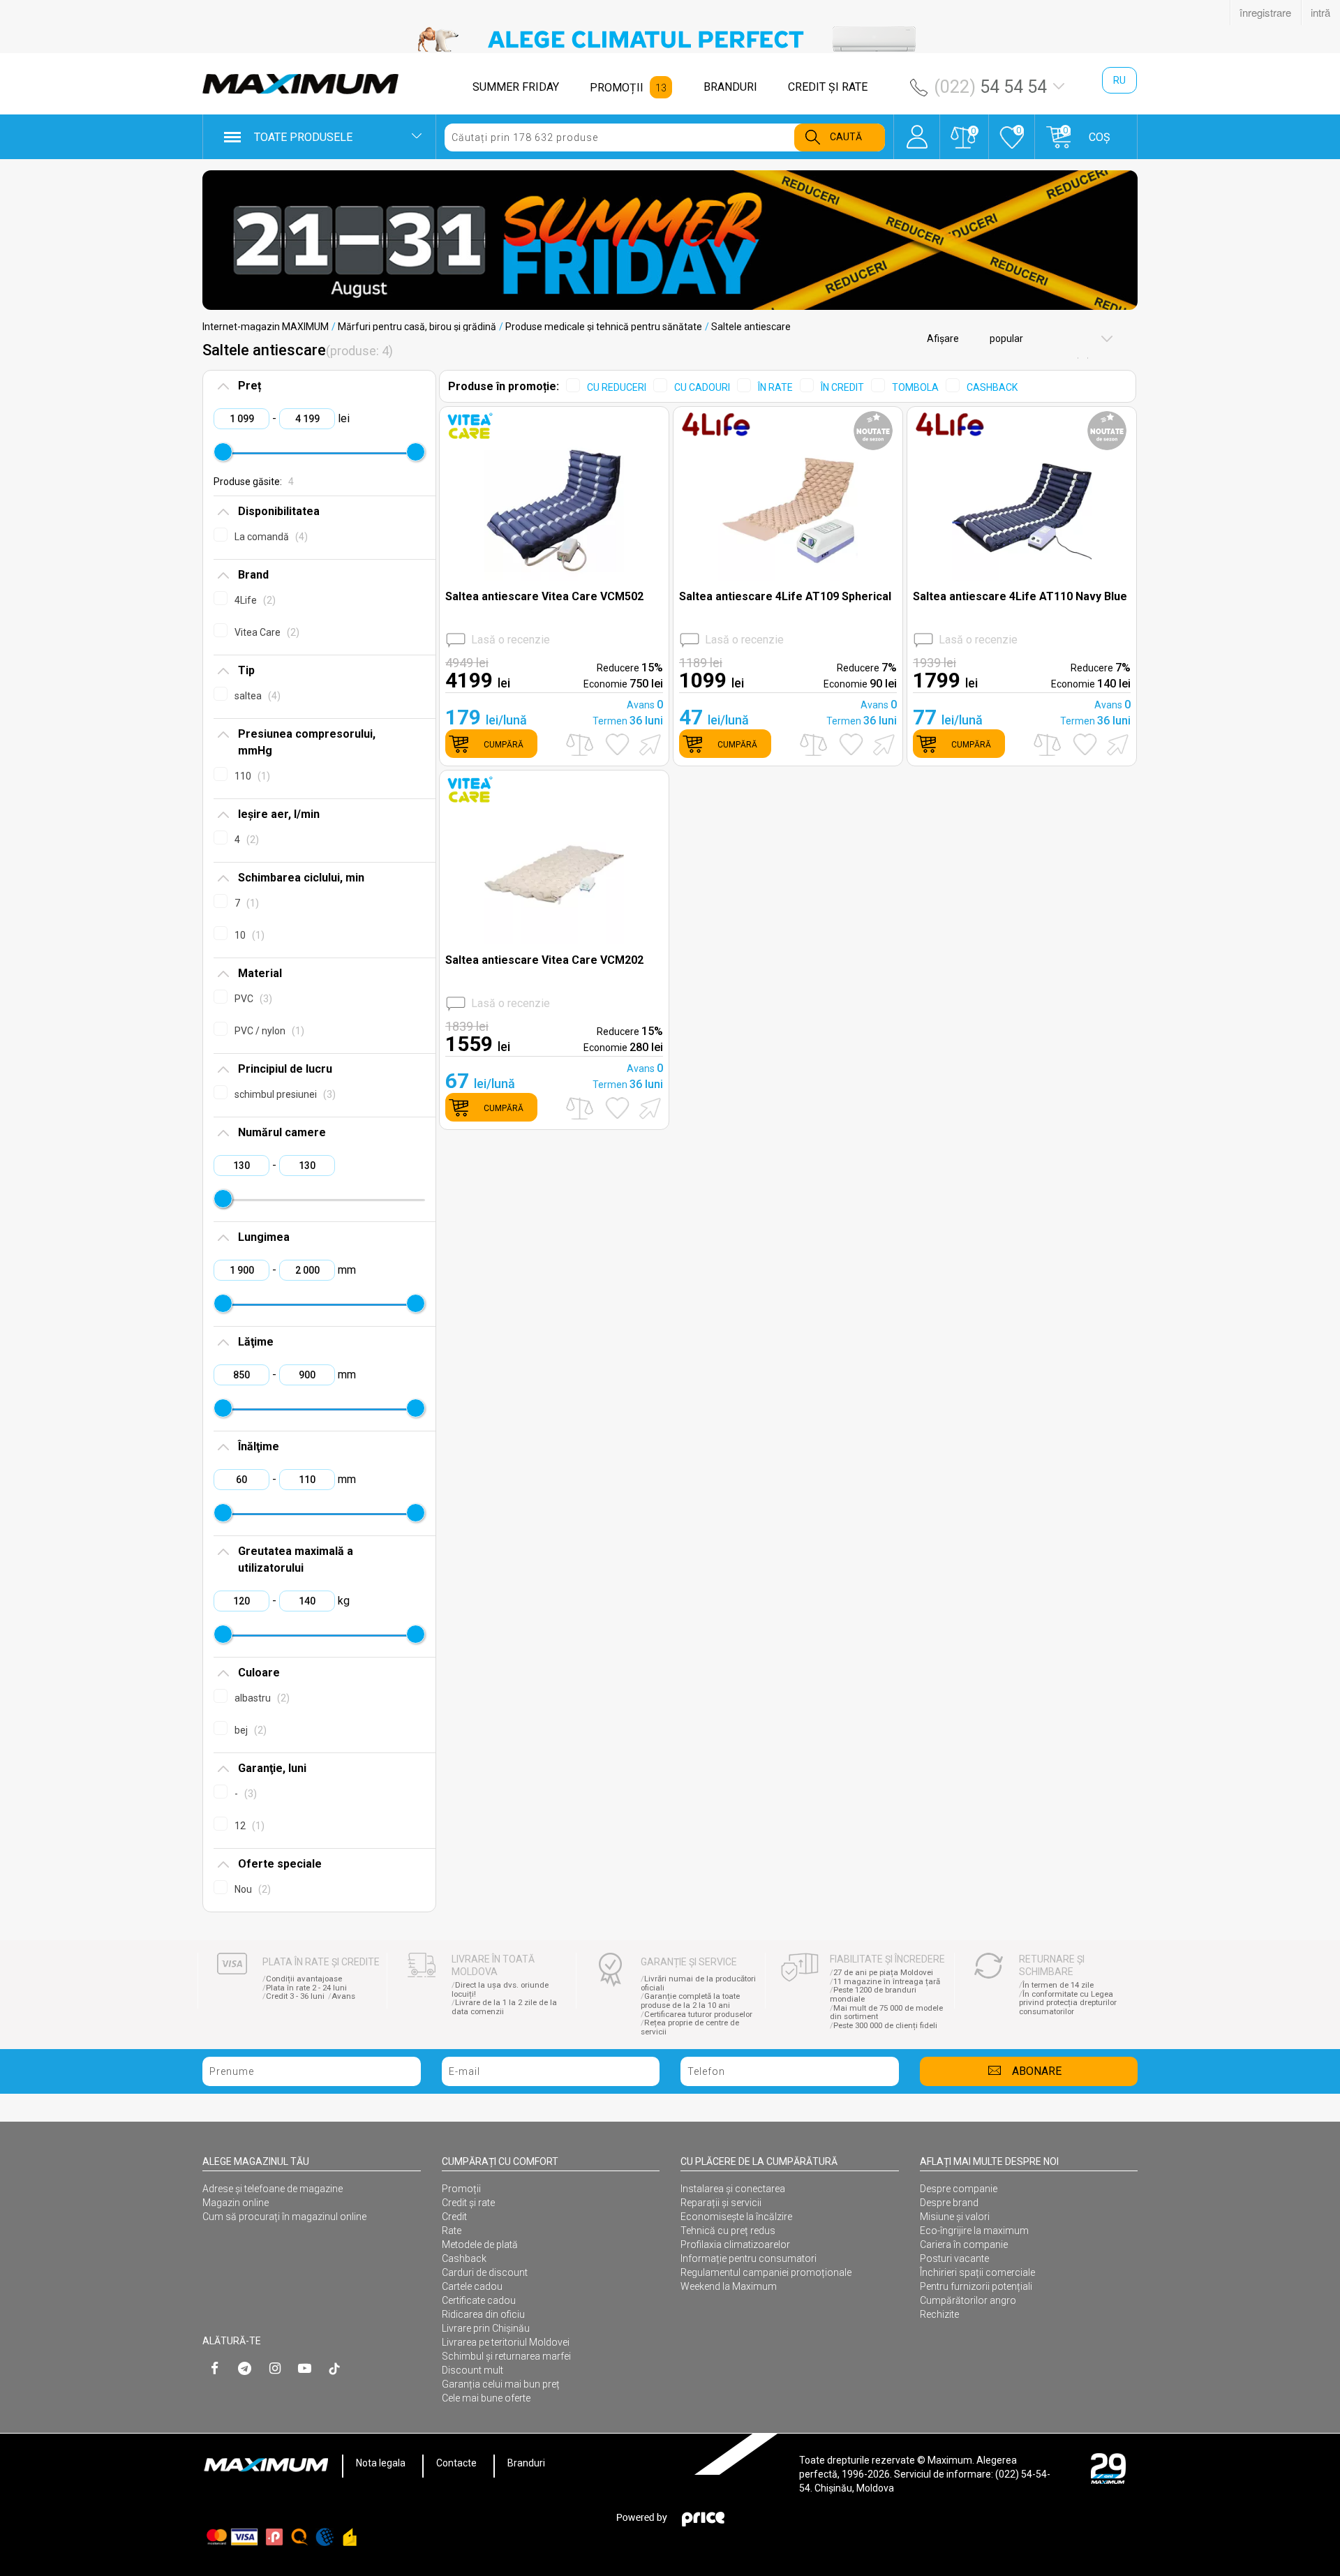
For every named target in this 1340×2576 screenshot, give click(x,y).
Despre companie (959, 2189)
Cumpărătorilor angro (968, 2300)
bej (249, 1730)
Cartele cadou (472, 2286)
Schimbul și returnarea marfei (506, 2356)
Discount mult (472, 2370)
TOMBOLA (915, 387)
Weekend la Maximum (729, 2286)
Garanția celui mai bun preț (501, 2384)
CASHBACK (992, 387)
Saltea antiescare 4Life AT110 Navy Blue (1020, 596)
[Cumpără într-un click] (648, 744)
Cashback (464, 2258)
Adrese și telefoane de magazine (273, 2189)
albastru (260, 1698)
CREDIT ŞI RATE (828, 87)
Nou (251, 1889)
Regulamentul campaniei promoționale (766, 2272)
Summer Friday (516, 87)
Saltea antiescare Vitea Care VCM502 (544, 596)
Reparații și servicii (721, 2203)
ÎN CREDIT (842, 387)
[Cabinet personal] (917, 130)
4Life (253, 600)
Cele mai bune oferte (486, 2398)
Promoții (461, 2189)
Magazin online (236, 2203)
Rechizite (939, 2314)
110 (251, 776)
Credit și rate (468, 2203)
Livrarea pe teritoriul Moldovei (506, 2342)
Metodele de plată (480, 2244)
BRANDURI (730, 87)
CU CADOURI (702, 387)
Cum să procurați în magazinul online (284, 2217)
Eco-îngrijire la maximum (974, 2231)
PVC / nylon (268, 1031)
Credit (454, 2217)
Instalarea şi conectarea (733, 2189)
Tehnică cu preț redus (728, 2231)
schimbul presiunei (283, 1094)
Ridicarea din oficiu (483, 2314)
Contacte (456, 2463)
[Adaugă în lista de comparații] (580, 744)
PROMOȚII (617, 88)
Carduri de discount (485, 2272)
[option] (670, 39)
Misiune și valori (955, 2217)
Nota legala (381, 2463)
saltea (256, 696)
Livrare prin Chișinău (486, 2328)
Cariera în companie (964, 2244)
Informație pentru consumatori (749, 2258)
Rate (452, 2231)
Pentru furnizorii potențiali (976, 2286)
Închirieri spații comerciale (977, 2272)
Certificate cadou (479, 2300)
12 (248, 1826)
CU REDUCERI (617, 387)
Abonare (1037, 2071)
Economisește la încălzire (736, 2217)
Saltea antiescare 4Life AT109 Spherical (785, 596)
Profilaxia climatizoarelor (735, 2244)
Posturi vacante (954, 2258)
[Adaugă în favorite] (617, 745)
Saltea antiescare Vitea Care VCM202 (544, 960)
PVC (252, 999)
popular (1005, 338)
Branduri (526, 2463)
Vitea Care (265, 632)
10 (248, 935)
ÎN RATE (775, 387)
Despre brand (949, 2203)
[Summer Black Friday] (670, 240)
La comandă (269, 537)
